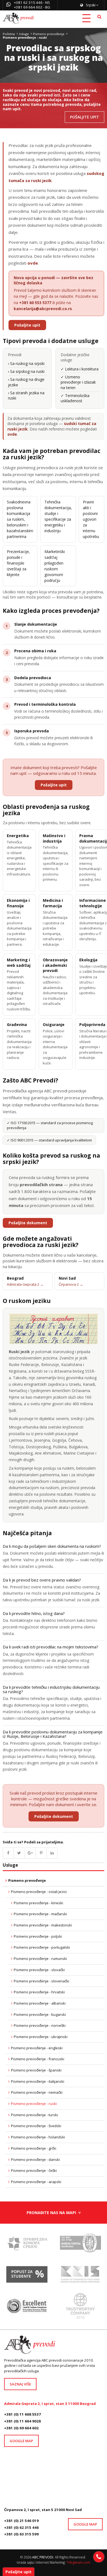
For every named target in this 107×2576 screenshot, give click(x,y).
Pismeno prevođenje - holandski (38, 2137)
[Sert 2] (80, 2308)
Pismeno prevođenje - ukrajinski (41, 2037)
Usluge (24, 34)
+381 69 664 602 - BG (32, 7)
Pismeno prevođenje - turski (34, 2115)
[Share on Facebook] (8, 1853)
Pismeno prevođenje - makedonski (43, 1925)
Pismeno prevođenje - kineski (38, 1903)
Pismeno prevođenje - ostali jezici (39, 1892)
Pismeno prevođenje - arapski (36, 2182)
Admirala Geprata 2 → (25, 1284)
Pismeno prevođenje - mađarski (40, 1914)
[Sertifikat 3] (80, 2276)
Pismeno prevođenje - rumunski (40, 1959)
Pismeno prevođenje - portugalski (42, 1947)
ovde (33, 263)
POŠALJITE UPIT (85, 117)
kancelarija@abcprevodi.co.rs (43, 309)
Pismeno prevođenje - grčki (34, 2148)
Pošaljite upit (27, 325)
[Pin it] (41, 1853)
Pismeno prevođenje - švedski (36, 2126)
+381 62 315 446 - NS (32, 2)
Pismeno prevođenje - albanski (40, 2003)
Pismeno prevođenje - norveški (40, 2025)
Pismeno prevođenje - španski (36, 2070)
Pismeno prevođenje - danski (35, 2160)
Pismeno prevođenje (49, 34)
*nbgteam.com (78, 2562)
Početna (9, 34)
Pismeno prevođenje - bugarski (40, 2014)
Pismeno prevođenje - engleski (37, 2048)
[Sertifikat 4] (27, 2308)
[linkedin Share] (52, 1853)
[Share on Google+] (30, 1853)
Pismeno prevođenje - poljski (38, 1936)
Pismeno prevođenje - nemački (37, 2092)
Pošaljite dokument (28, 1223)
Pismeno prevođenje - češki (34, 2170)
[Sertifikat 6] (27, 2276)
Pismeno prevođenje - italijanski (38, 2081)
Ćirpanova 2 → (71, 1284)
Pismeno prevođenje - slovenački (41, 1981)
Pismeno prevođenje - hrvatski (39, 1992)
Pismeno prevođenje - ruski (34, 2104)
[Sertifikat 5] (27, 2245)
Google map (21, 2441)
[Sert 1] (80, 2245)
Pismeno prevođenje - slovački (39, 1970)
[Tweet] (19, 1853)
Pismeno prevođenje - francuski (38, 2059)
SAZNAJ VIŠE (20, 2384)
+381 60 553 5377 (35, 303)
